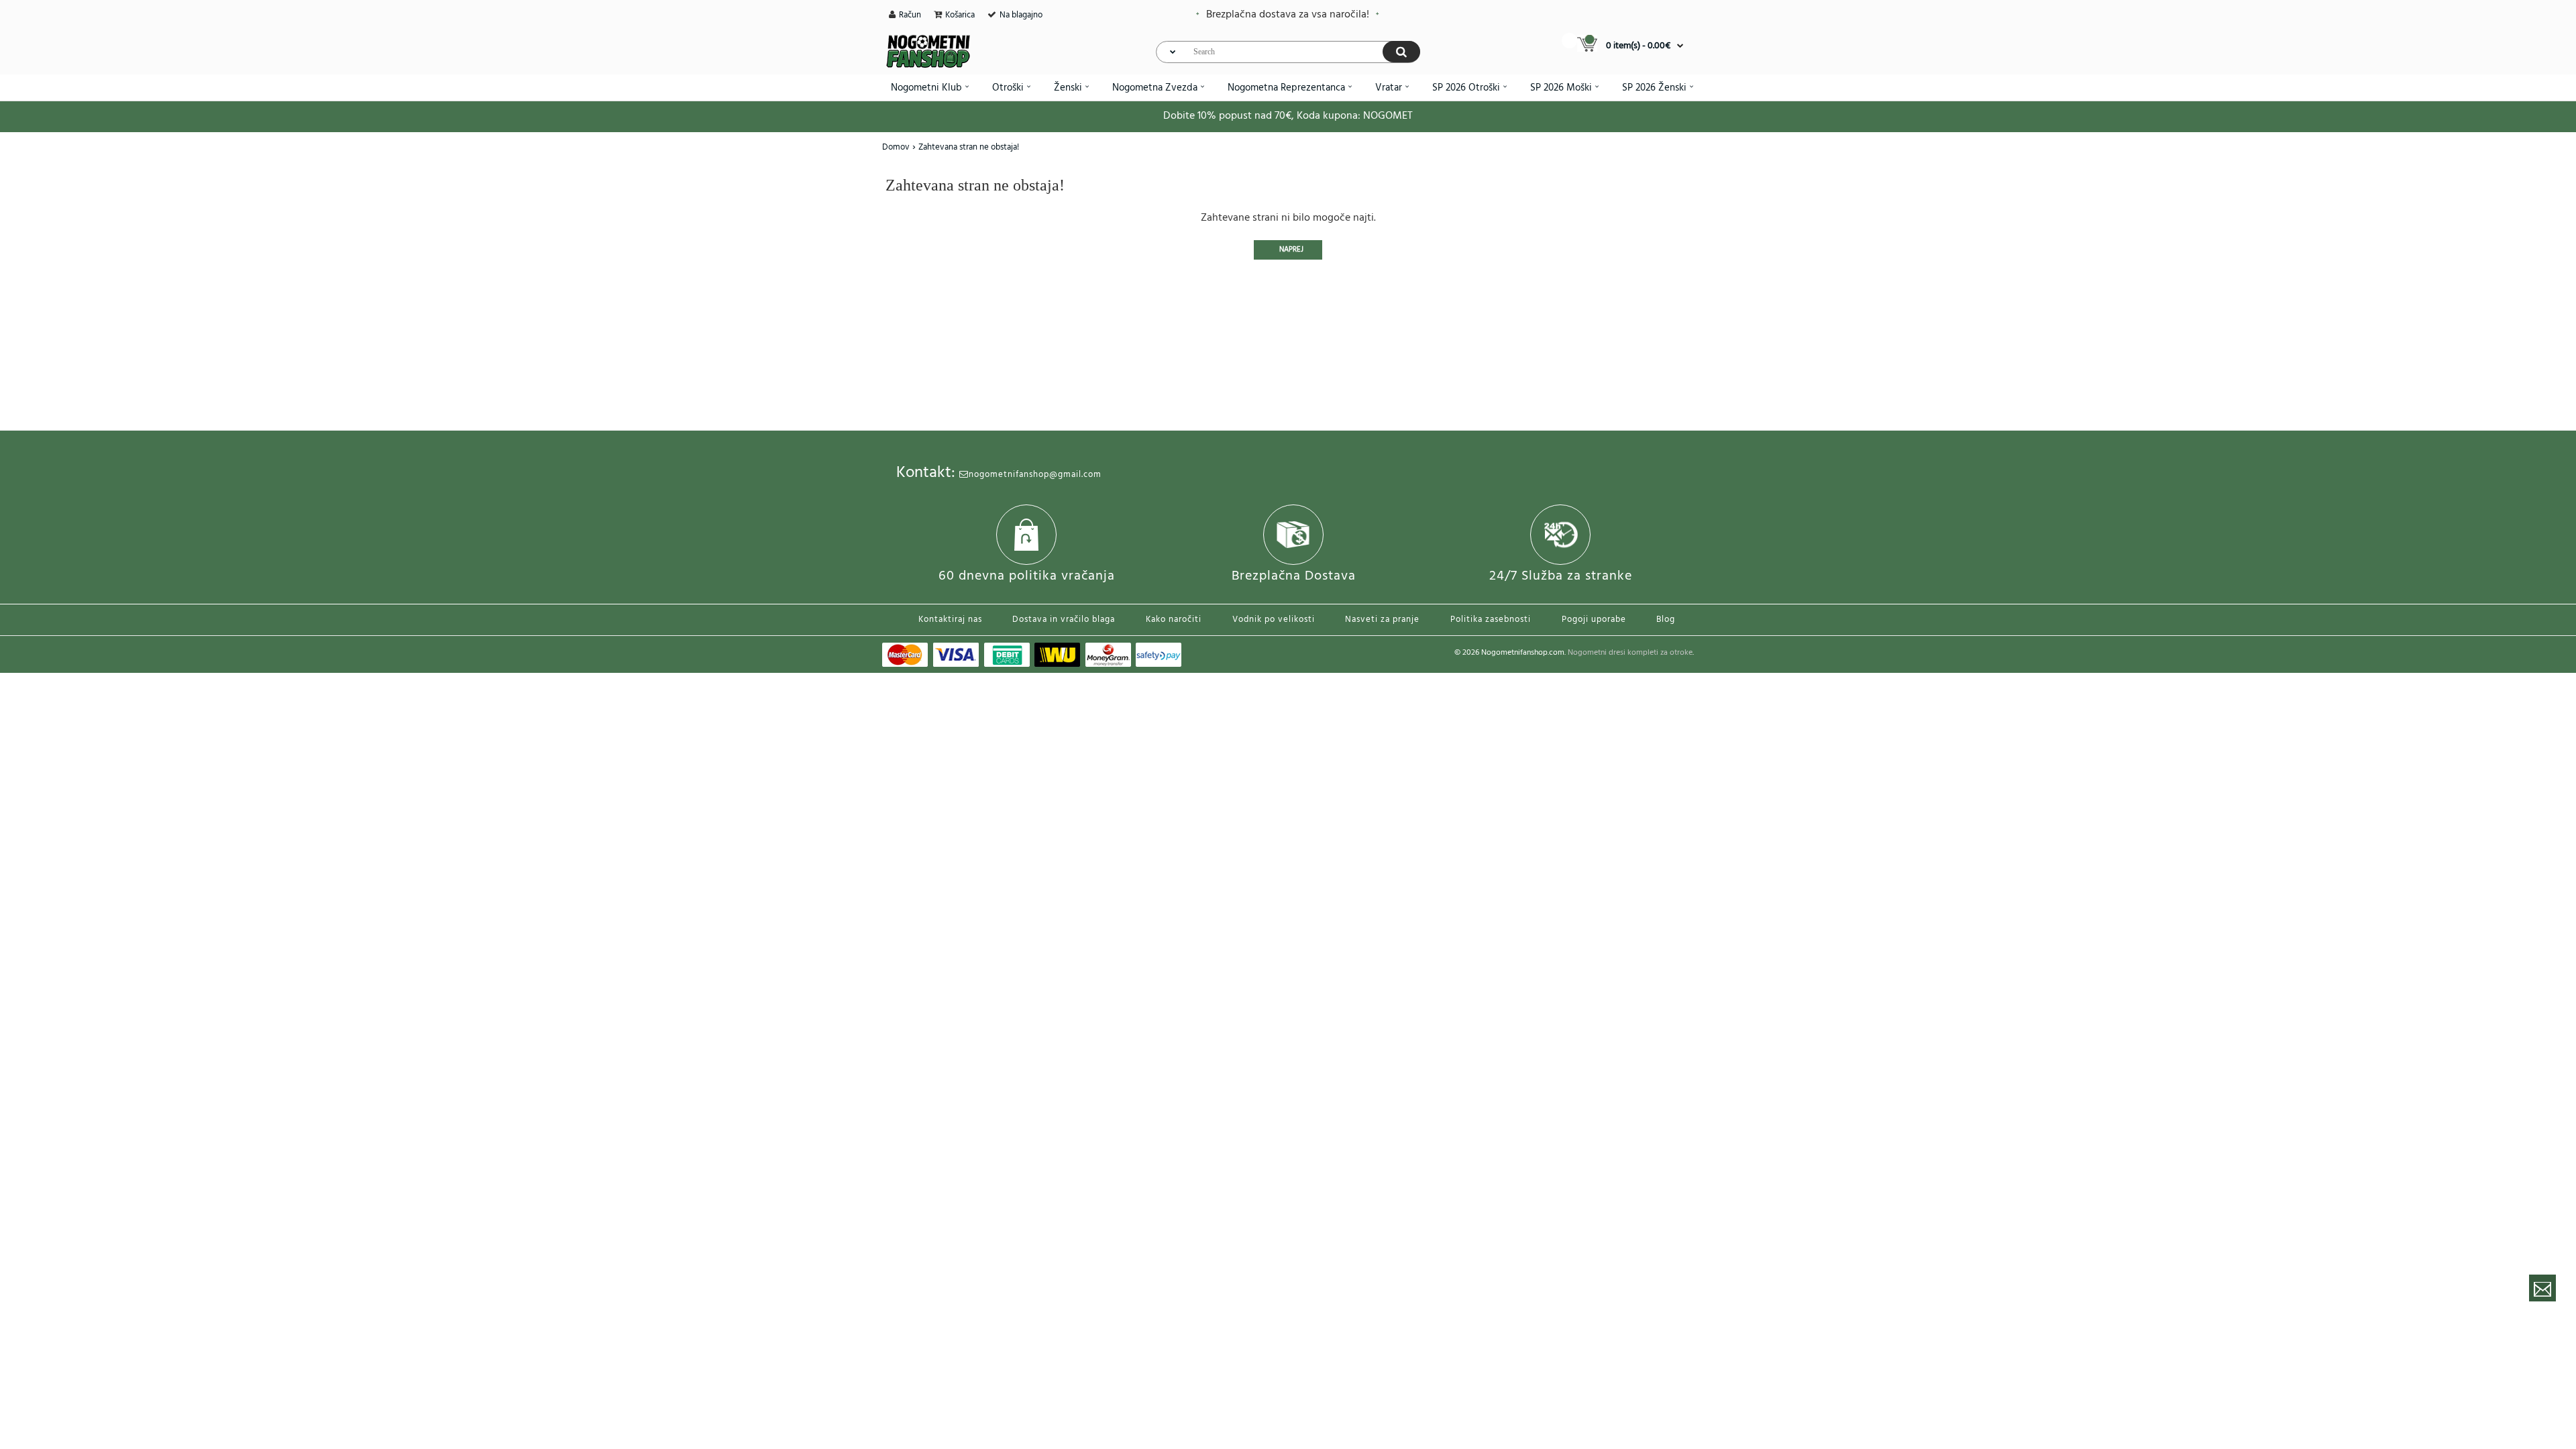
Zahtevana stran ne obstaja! (969, 147)
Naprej (1291, 250)
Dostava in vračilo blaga (1064, 620)
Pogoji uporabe (1594, 620)
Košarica (960, 15)
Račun (910, 15)
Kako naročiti (1174, 620)
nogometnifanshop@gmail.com (1035, 475)
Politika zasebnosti (1491, 620)
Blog (1666, 620)
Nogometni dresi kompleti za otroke (1630, 653)
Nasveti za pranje (1382, 620)
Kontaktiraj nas (950, 620)
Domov (896, 147)
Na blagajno (1021, 15)
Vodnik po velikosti (1274, 620)
